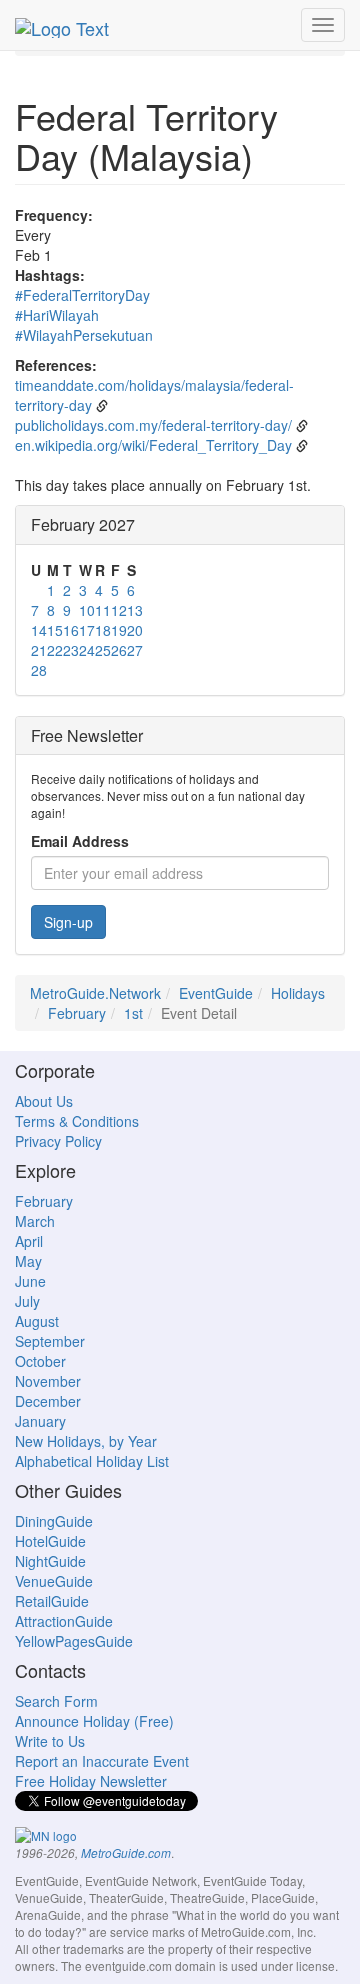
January (40, 1421)
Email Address (80, 841)
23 (71, 650)
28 (39, 670)
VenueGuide (54, 1581)
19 (119, 630)
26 (119, 650)
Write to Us (50, 1741)
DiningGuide (54, 1521)
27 (135, 650)
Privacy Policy (58, 1141)
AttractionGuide (64, 1621)
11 (103, 610)
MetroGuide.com (126, 1853)
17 (87, 630)
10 (87, 610)
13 (135, 610)
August (37, 1321)
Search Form (56, 1701)
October (40, 1361)
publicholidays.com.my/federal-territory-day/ (153, 425)
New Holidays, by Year (86, 1441)
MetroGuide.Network (95, 993)
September (50, 1341)
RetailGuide (52, 1601)
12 (119, 610)
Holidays (298, 993)
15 (55, 630)
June (30, 1281)
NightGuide (50, 1561)
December (48, 1401)
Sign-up (68, 922)
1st (133, 1013)
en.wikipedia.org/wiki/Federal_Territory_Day (153, 445)
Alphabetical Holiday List (92, 1461)
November (48, 1381)
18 (103, 630)
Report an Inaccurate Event (102, 1761)
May (28, 1261)
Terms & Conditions (77, 1121)
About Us (44, 1101)
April (29, 1241)
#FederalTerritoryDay (82, 295)
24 (87, 650)
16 (71, 630)
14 (39, 630)
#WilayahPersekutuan (84, 335)
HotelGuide (50, 1541)
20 (135, 630)
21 (39, 650)
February (77, 1013)
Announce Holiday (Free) (94, 1721)
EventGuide (216, 993)
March (35, 1221)
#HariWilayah (57, 315)
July (27, 1301)
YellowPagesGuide (74, 1641)
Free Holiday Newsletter (91, 1781)
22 (55, 650)
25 (103, 650)
